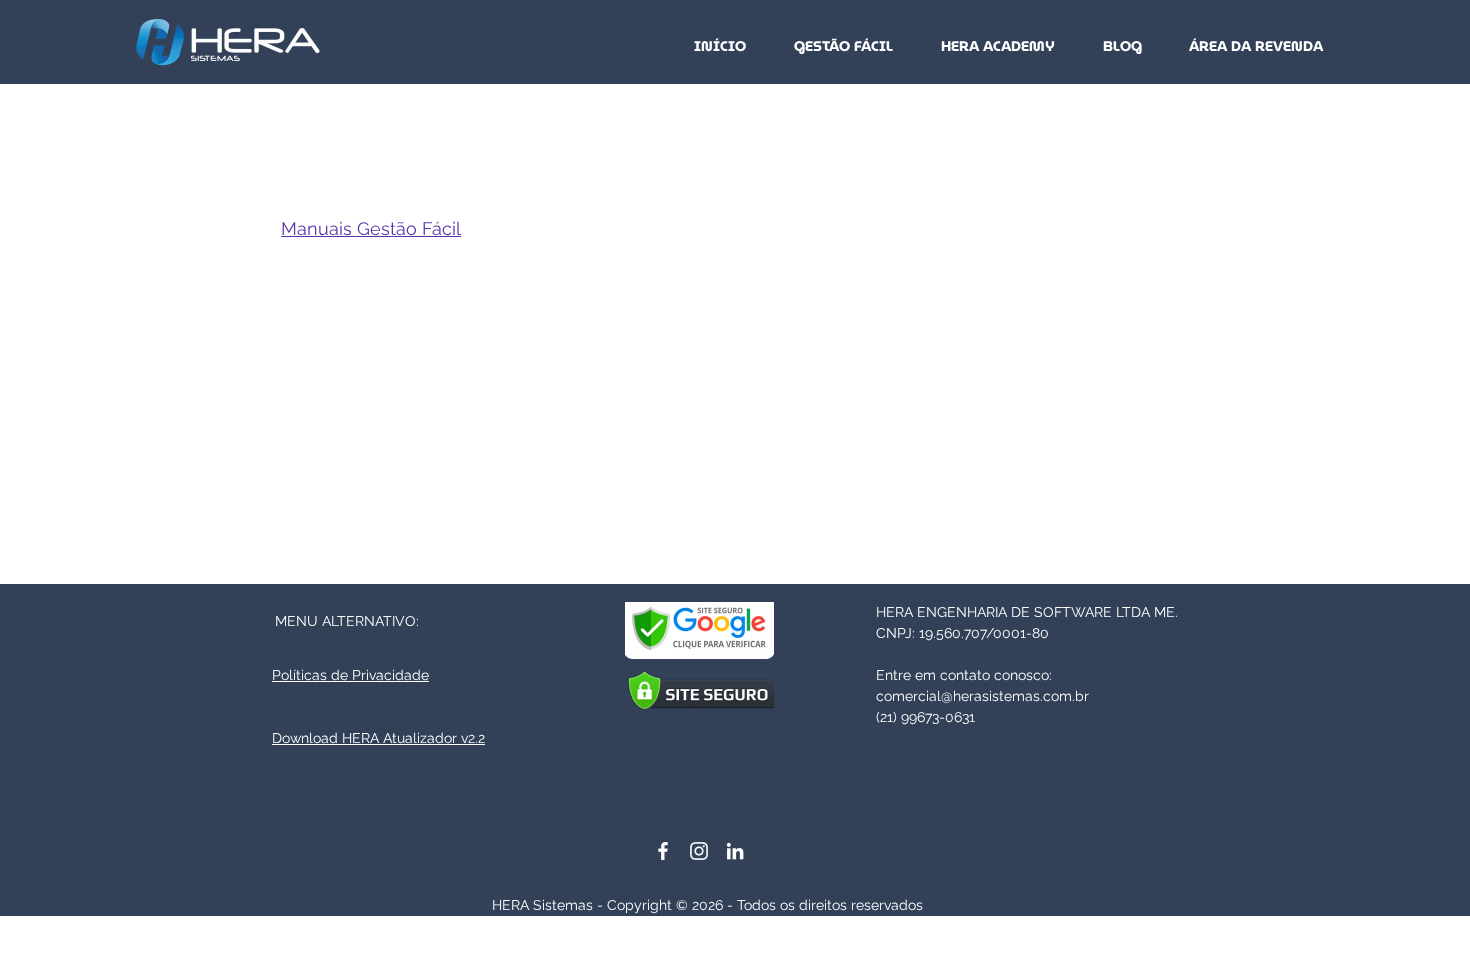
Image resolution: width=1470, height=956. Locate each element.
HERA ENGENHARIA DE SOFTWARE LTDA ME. (1027, 612)
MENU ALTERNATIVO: (347, 621)
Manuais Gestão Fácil (371, 228)
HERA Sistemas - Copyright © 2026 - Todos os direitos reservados (707, 905)
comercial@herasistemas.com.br (982, 696)
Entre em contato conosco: (964, 675)
